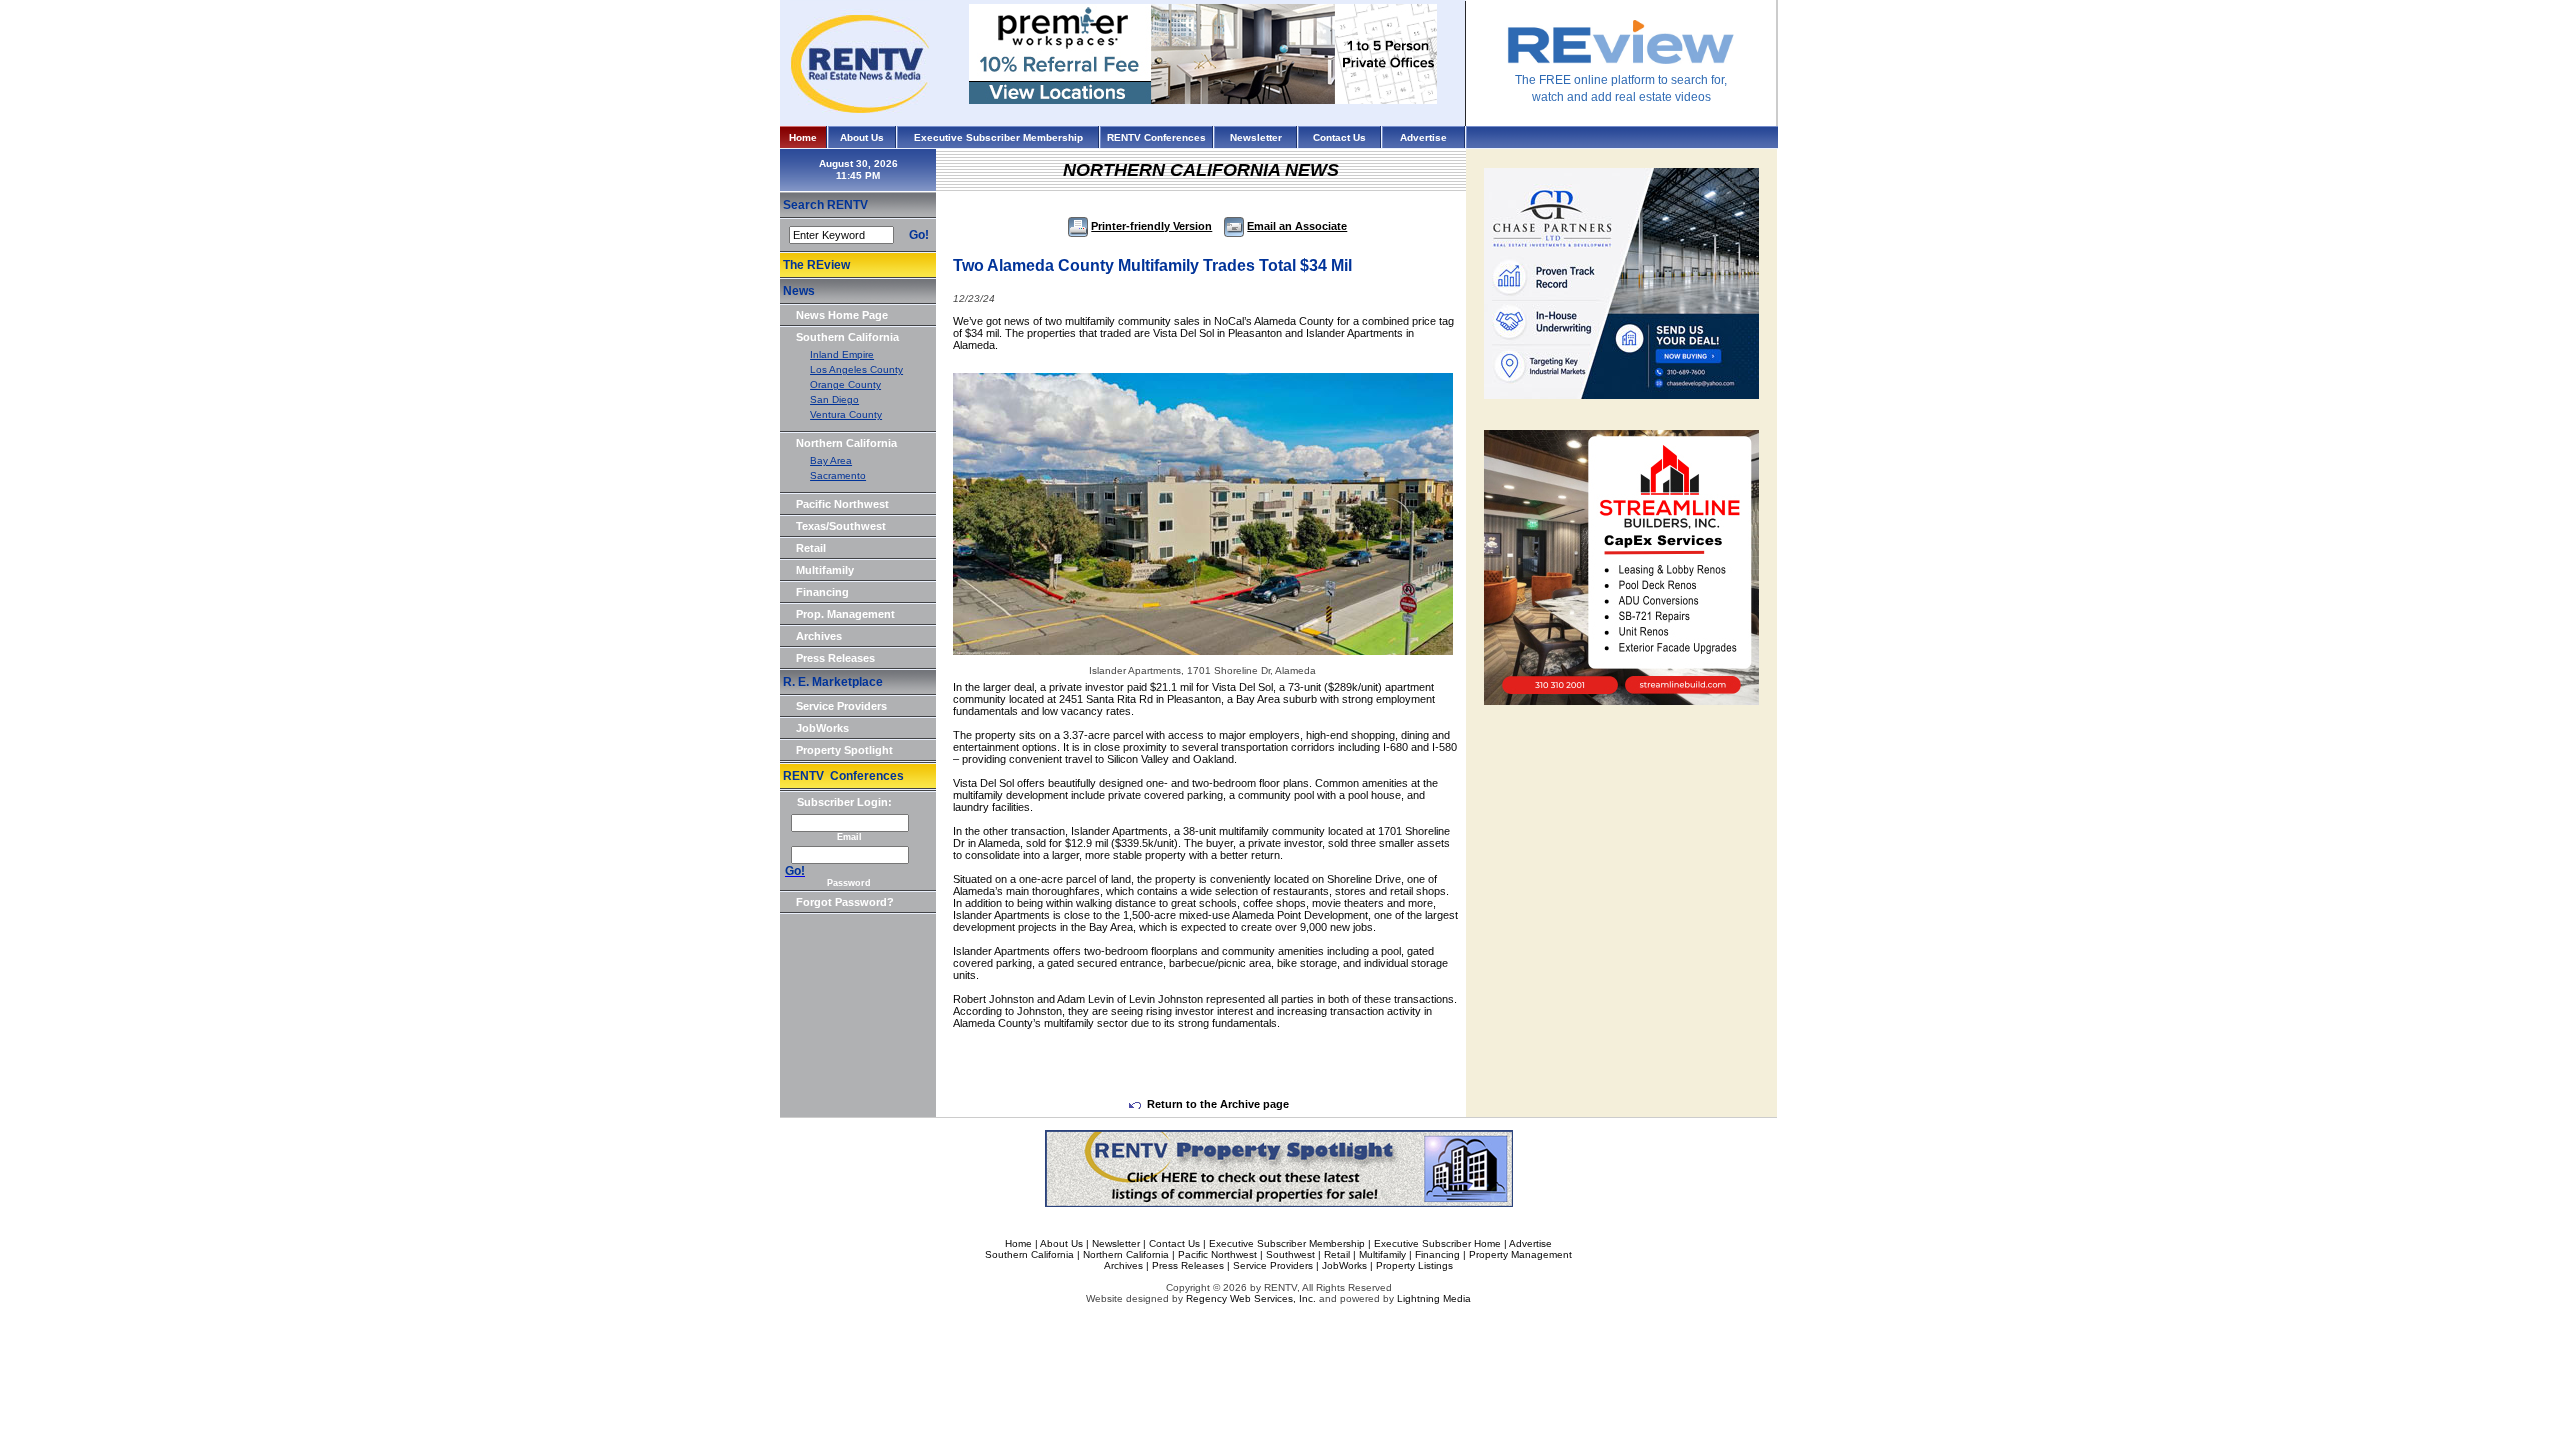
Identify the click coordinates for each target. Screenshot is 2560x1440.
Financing (822, 592)
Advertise (1423, 137)
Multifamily (825, 570)
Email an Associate (1297, 226)
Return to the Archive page (1218, 1104)
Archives (819, 636)
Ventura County (846, 414)
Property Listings (1414, 1265)
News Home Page (842, 315)
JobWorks (822, 728)
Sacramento (838, 475)
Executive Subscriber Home (1437, 1243)
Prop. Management (845, 614)
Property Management (1520, 1254)
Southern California (847, 337)
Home (803, 137)
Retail (811, 548)
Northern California (846, 443)
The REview (816, 265)
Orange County (845, 384)
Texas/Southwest (841, 526)
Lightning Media (1434, 1298)
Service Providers (841, 706)
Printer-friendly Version (1151, 226)
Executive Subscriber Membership (998, 137)
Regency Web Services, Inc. (1251, 1298)
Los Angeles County (856, 369)
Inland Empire (842, 354)
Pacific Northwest (842, 504)
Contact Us (1339, 137)
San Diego (834, 399)
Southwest (1290, 1254)
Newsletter (1256, 137)
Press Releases (835, 658)
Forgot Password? (845, 902)
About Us (862, 137)
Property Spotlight (844, 750)
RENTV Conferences (1156, 137)
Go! (919, 235)
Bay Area (831, 460)
